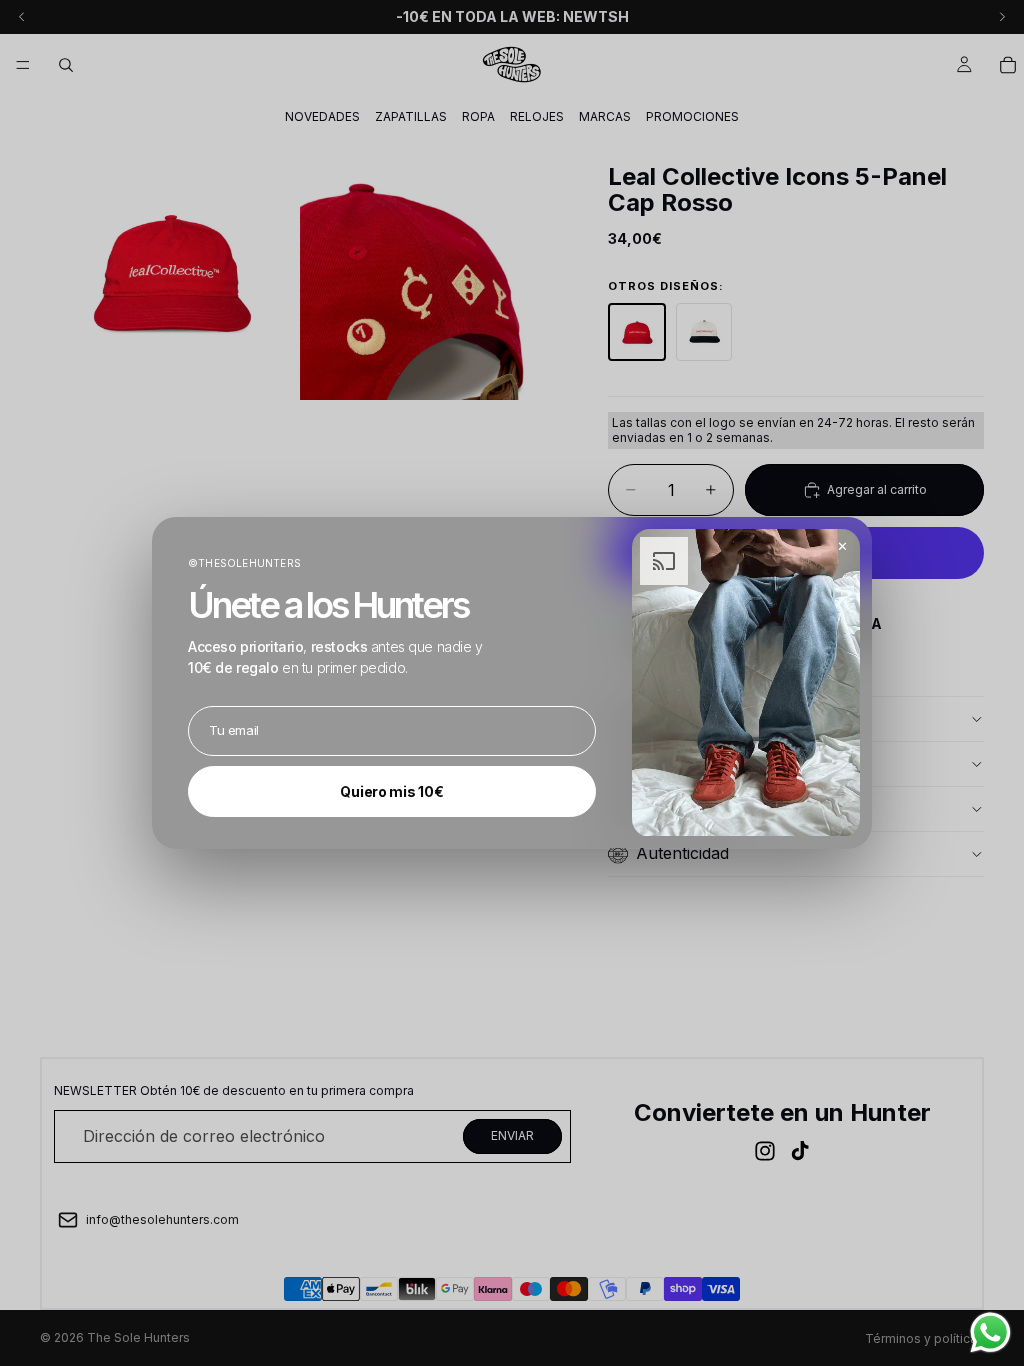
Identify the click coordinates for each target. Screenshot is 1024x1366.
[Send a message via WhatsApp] (990, 1332)
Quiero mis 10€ (391, 791)
